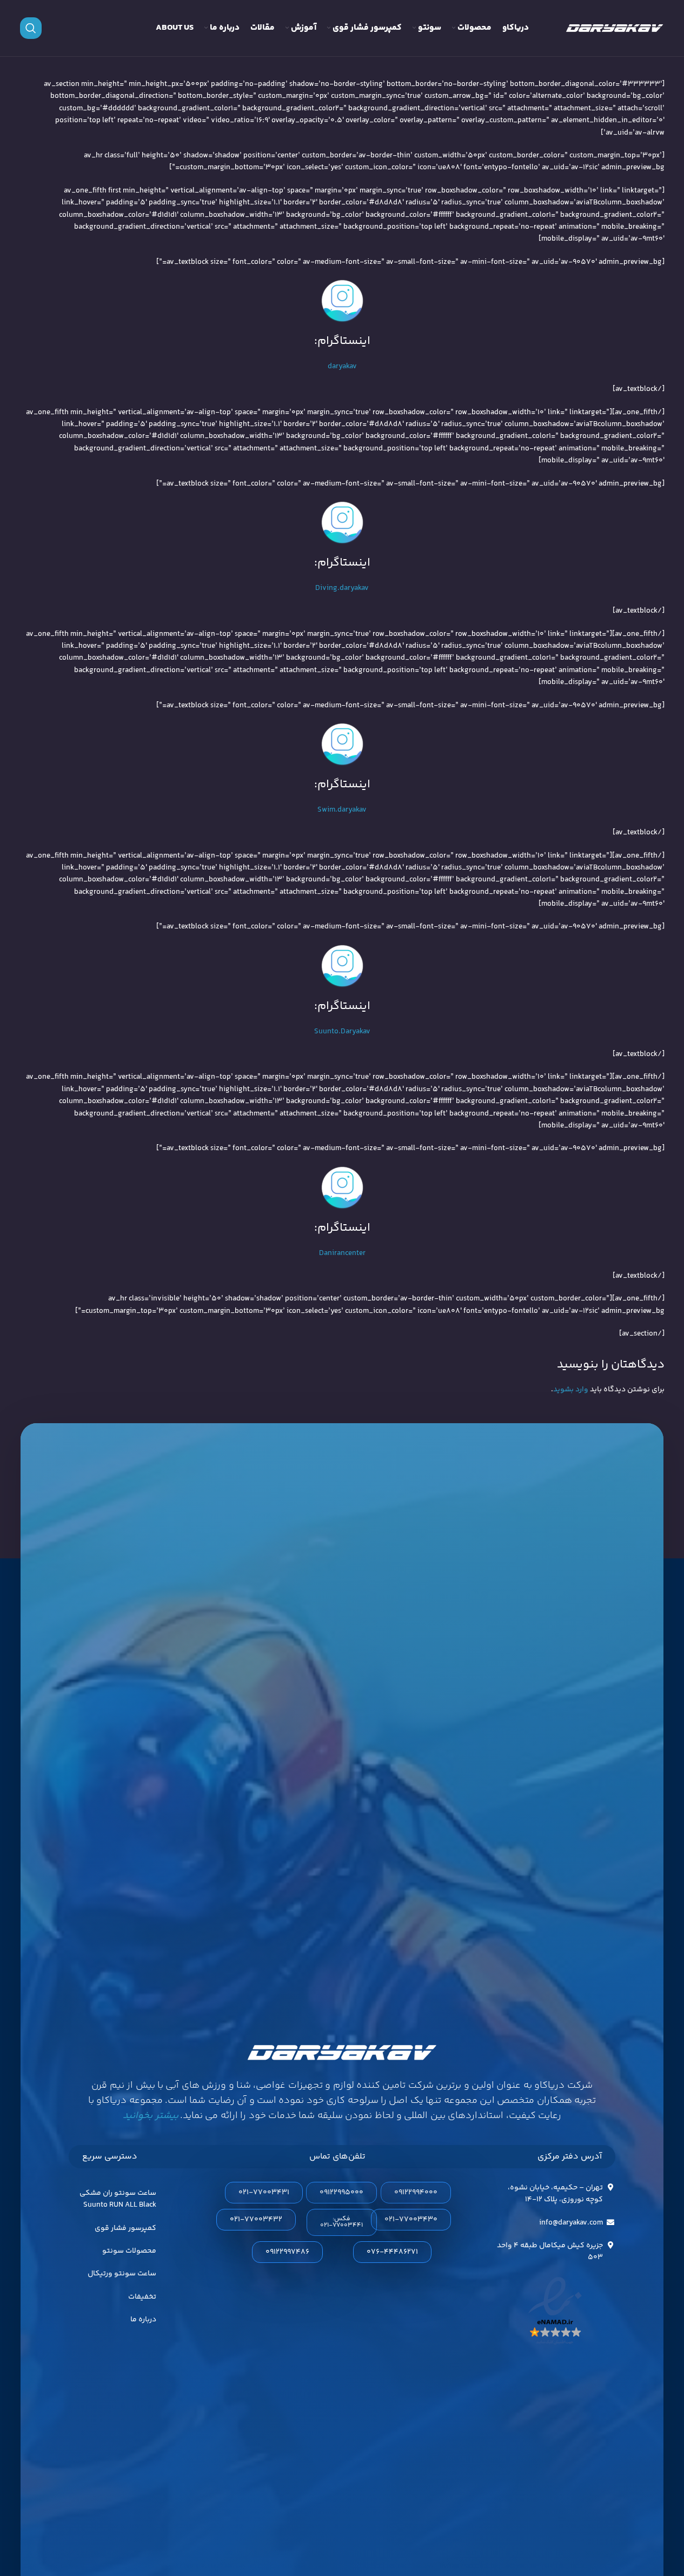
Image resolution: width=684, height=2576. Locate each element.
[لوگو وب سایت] (615, 28)
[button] (342, 2222)
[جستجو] (31, 28)
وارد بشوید (571, 1390)
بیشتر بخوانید (150, 2116)
